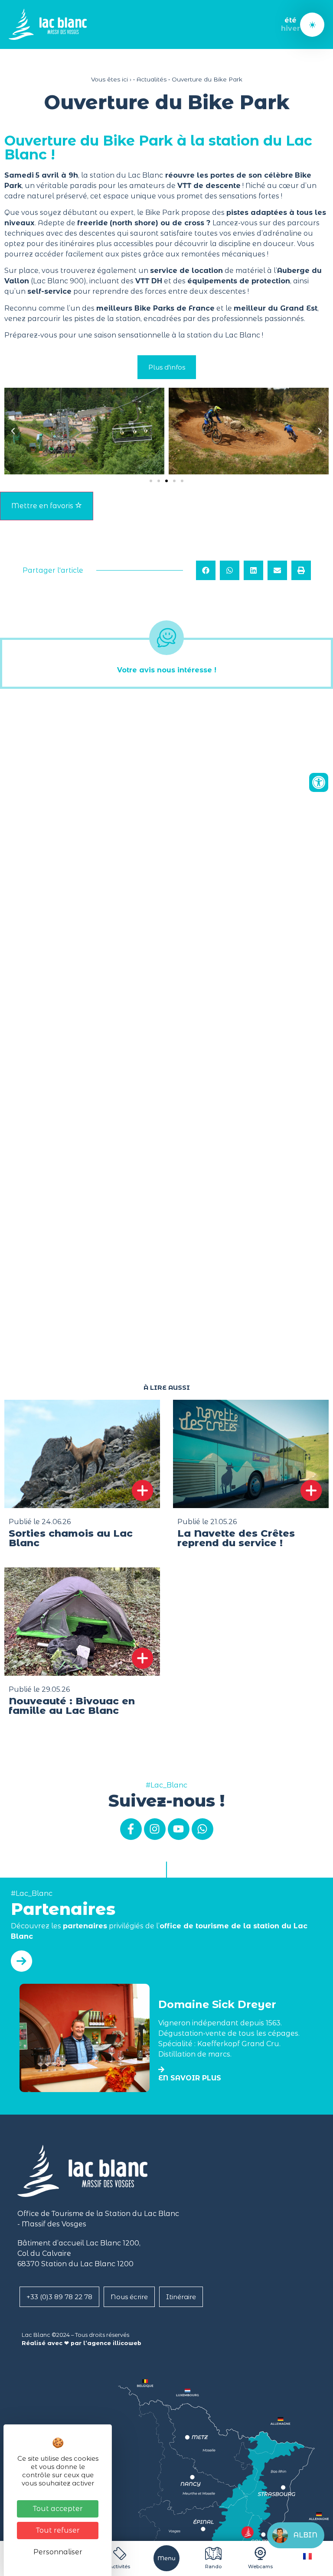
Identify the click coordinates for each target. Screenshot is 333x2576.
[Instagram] (155, 1829)
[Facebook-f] (131, 1829)
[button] (13, 431)
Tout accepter (58, 2509)
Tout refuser (58, 2530)
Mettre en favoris (43, 506)
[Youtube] (179, 1829)
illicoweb (127, 2343)
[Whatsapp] (202, 1829)
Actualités (152, 79)
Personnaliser (58, 2552)
